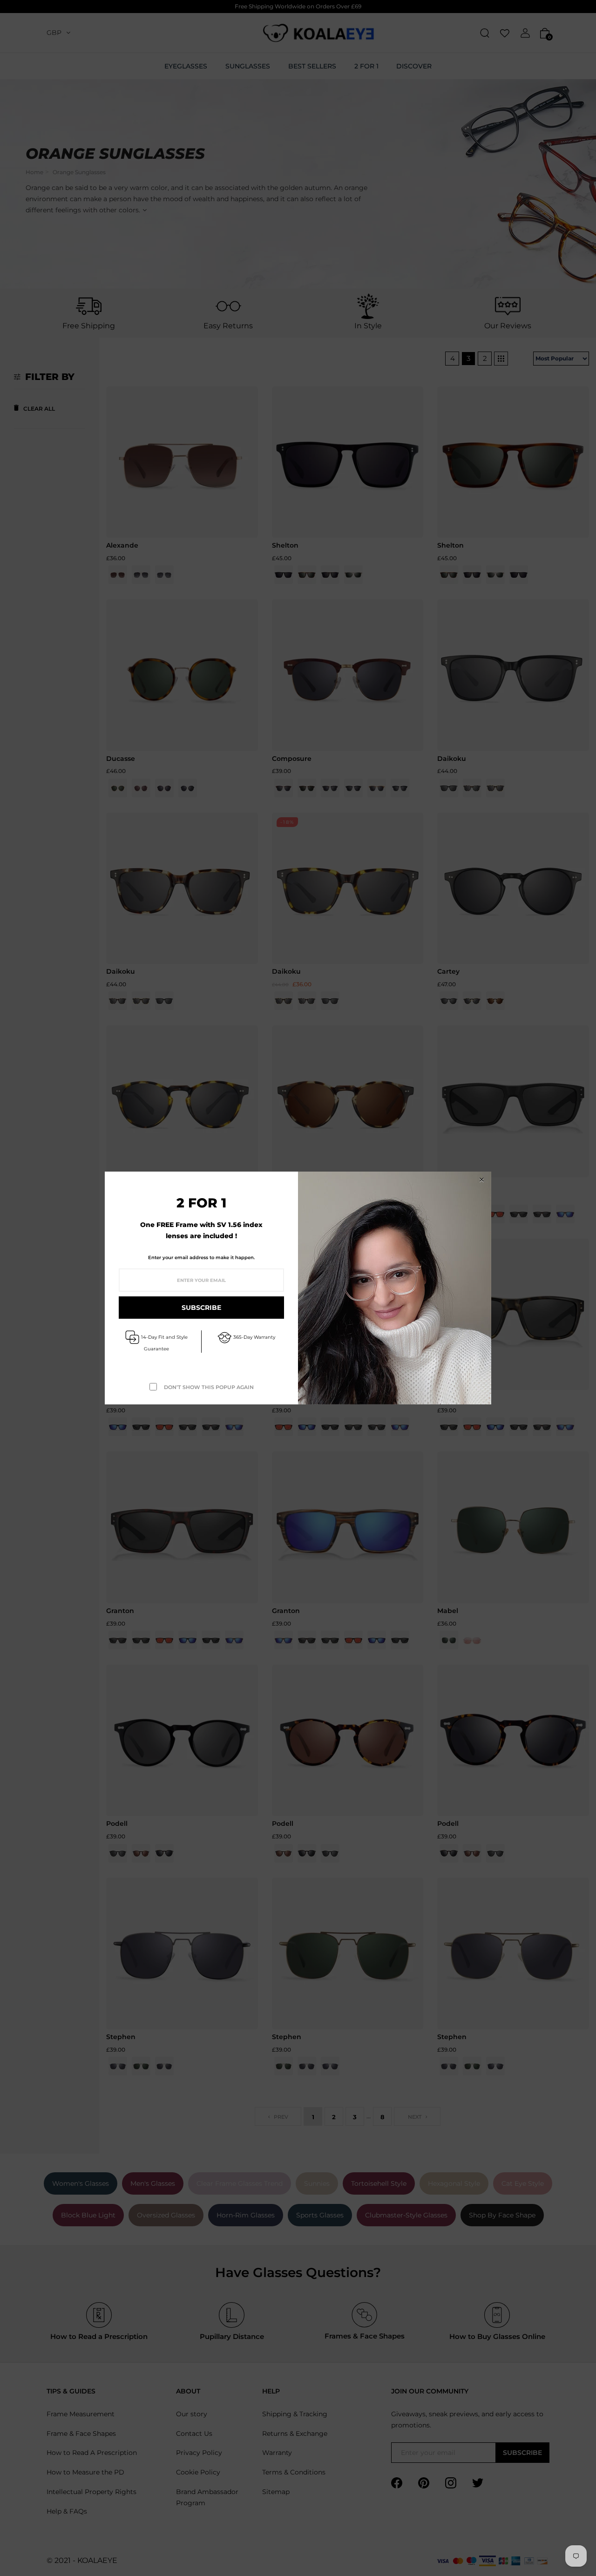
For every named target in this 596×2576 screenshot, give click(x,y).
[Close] (481, 1180)
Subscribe (201, 1308)
